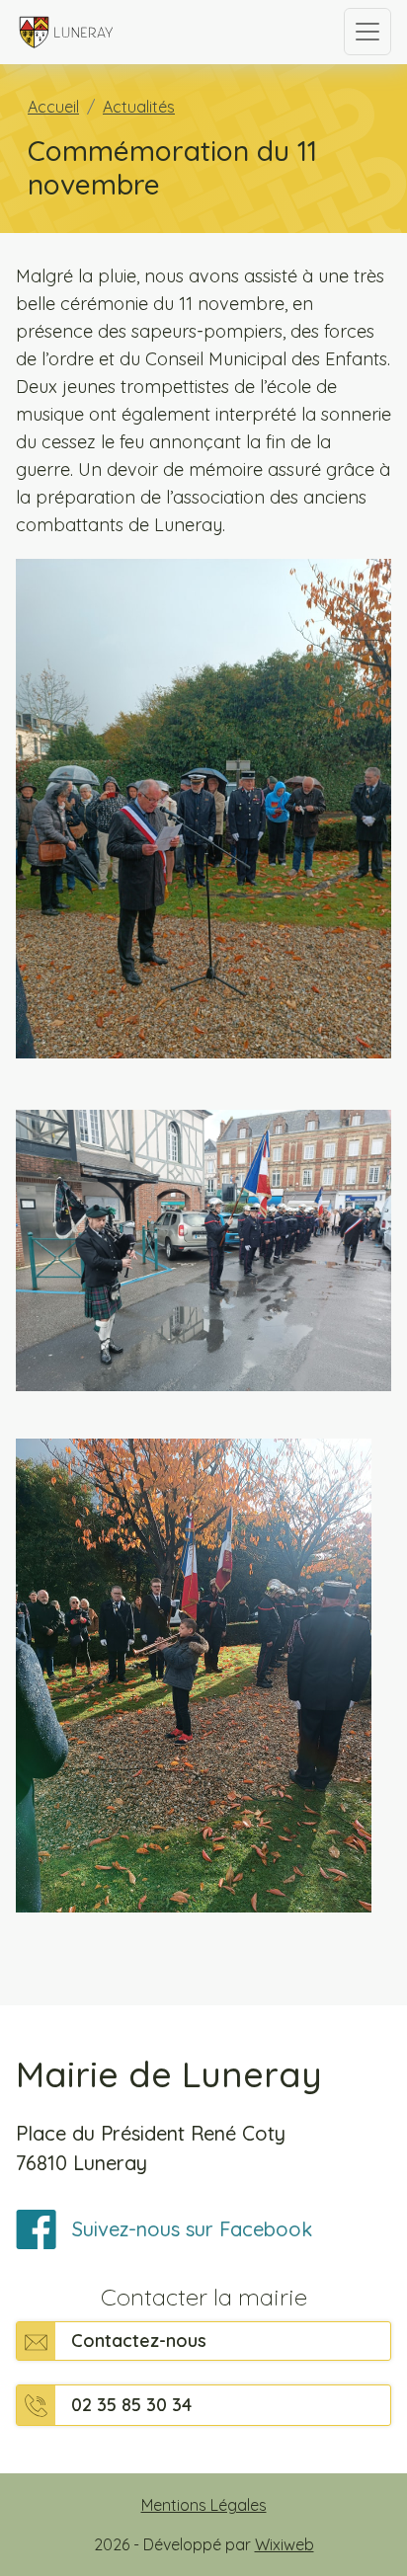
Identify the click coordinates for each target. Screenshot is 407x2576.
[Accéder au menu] (367, 32)
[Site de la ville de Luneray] (164, 32)
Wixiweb (285, 2544)
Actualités (139, 107)
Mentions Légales (204, 2505)
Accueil (53, 107)
